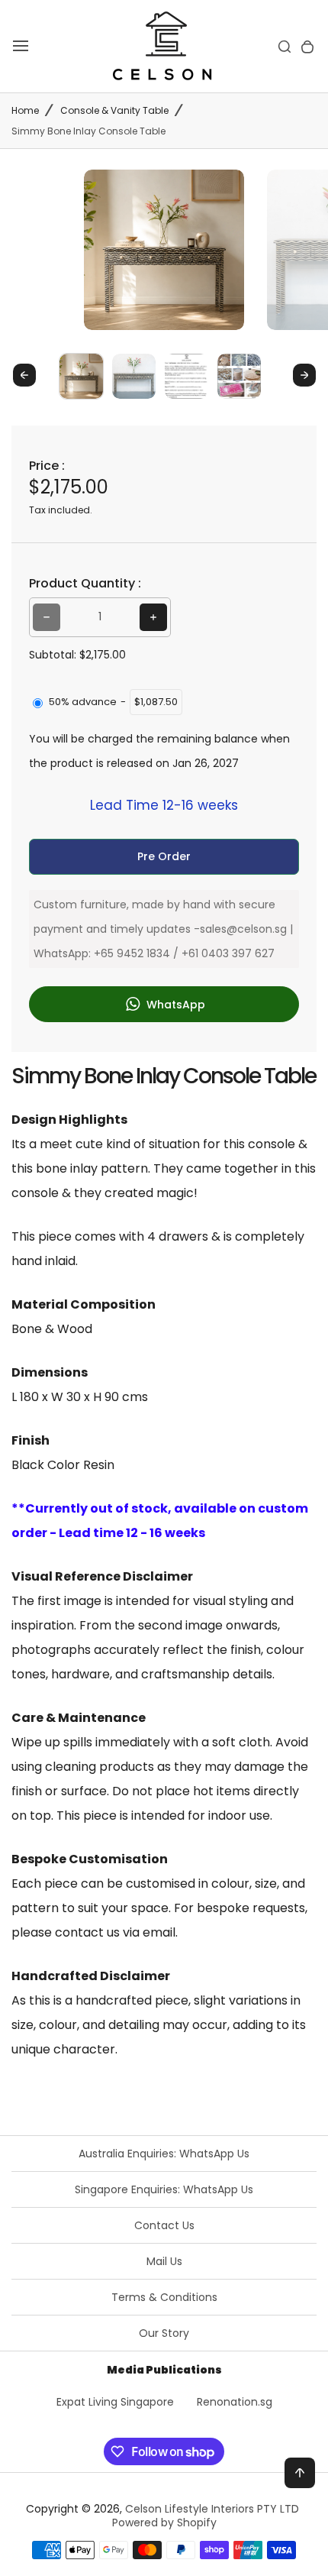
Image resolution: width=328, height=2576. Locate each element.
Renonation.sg (235, 2402)
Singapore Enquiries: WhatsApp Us (164, 2189)
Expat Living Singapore (115, 2402)
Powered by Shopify (164, 2523)
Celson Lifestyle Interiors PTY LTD (212, 2509)
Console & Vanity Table (114, 110)
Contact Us (164, 2225)
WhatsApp (174, 1004)
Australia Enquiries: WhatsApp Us (164, 2154)
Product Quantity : (85, 583)
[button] (81, 375)
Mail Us (164, 2261)
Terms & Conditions (164, 2297)
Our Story (164, 2333)
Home (25, 110)
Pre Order (164, 856)
